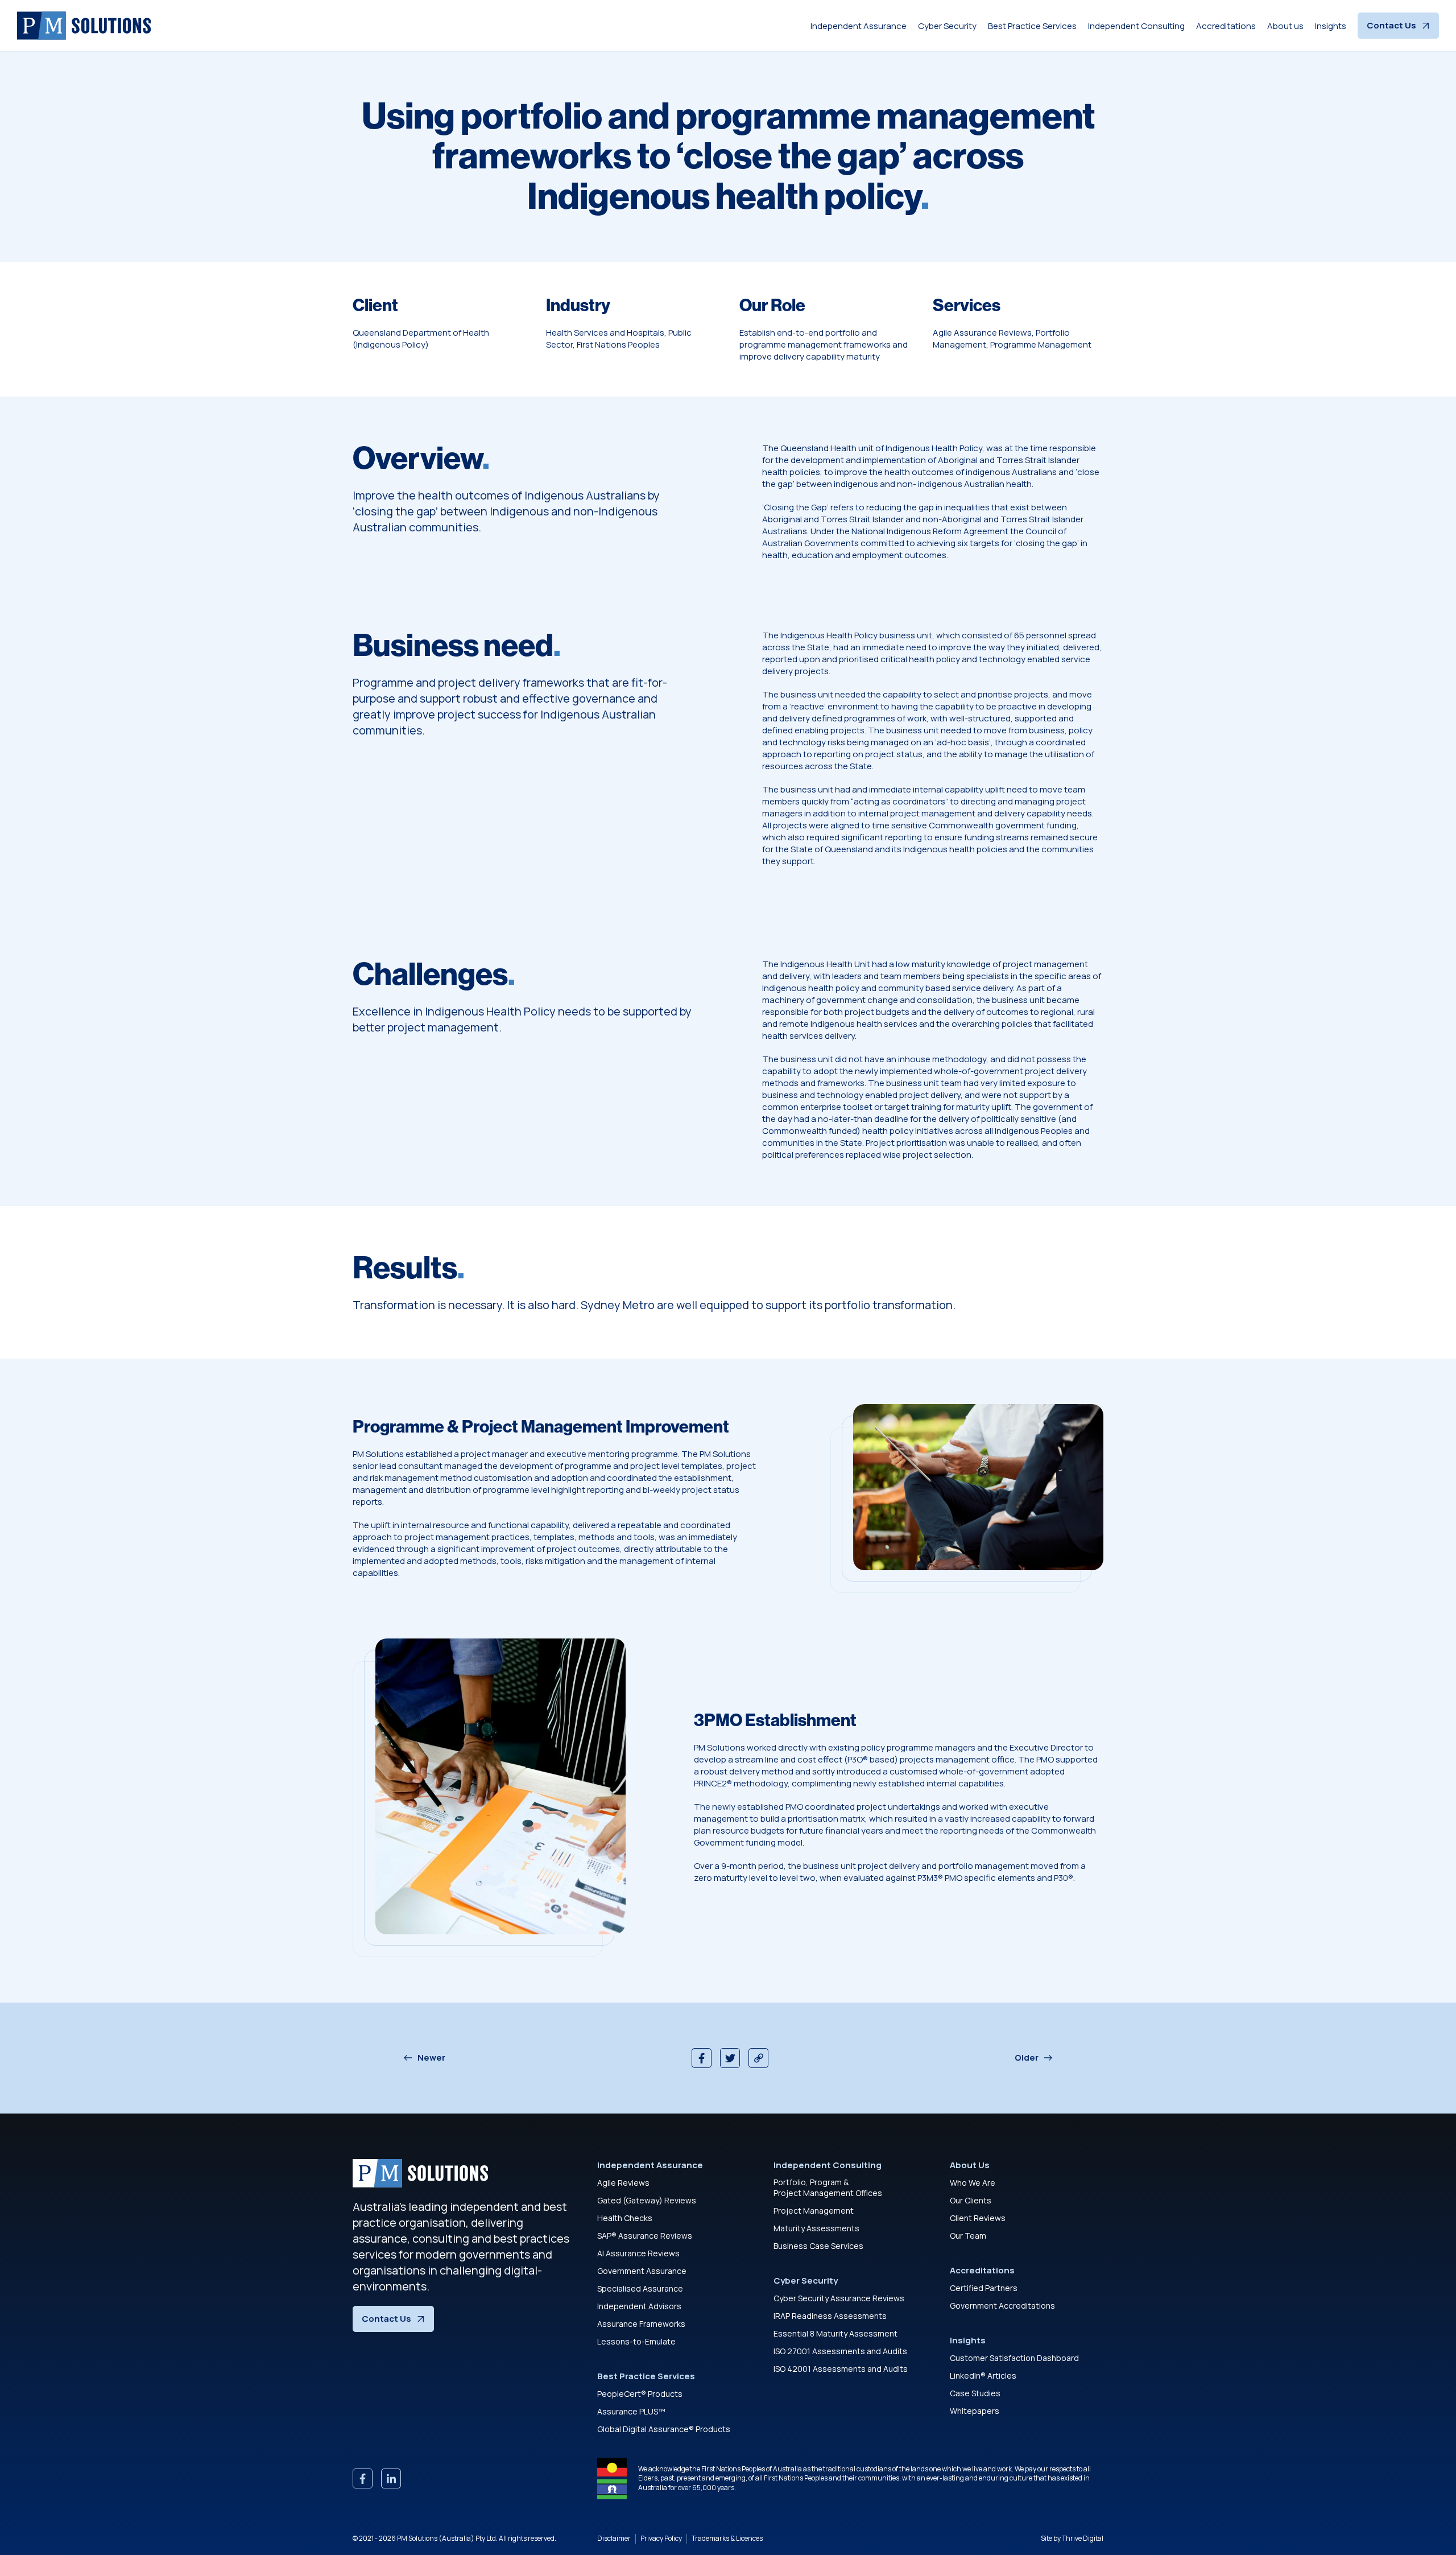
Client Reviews (978, 2218)
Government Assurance (642, 2271)
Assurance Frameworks (641, 2324)
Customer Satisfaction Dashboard (1014, 2358)
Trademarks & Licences (727, 2539)
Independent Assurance (859, 26)
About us (1285, 26)
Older (1027, 2058)
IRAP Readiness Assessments (830, 2316)
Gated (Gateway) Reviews (647, 2200)
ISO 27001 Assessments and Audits (840, 2351)
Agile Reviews (623, 2183)
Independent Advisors (639, 2306)
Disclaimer (614, 2539)
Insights (1331, 26)
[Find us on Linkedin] (391, 2478)
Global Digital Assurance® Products (664, 2429)
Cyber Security (947, 26)
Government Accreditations (1002, 2306)
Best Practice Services (1032, 26)
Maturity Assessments (816, 2228)
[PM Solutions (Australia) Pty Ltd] (84, 26)
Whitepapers (975, 2411)
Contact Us (1391, 25)
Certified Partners (984, 2288)
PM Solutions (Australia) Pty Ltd (446, 2538)
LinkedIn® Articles (983, 2376)
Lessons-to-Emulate (636, 2341)
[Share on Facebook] (702, 2058)
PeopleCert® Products (640, 2394)
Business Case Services (818, 2246)
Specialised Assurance (640, 2288)
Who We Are (973, 2183)
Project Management (814, 2211)
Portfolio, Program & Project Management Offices (828, 2188)
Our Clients (971, 2200)
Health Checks (625, 2218)
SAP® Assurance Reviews (645, 2236)
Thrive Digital (1083, 2538)
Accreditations (1226, 26)
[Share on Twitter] (730, 2058)
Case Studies (975, 2393)
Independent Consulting (1136, 26)
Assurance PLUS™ (631, 2411)
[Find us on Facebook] (363, 2478)
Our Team (968, 2236)
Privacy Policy (661, 2539)
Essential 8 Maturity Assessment (835, 2333)
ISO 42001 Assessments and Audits (841, 2369)
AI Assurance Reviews (638, 2253)
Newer (431, 2058)
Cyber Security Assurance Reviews (839, 2298)
